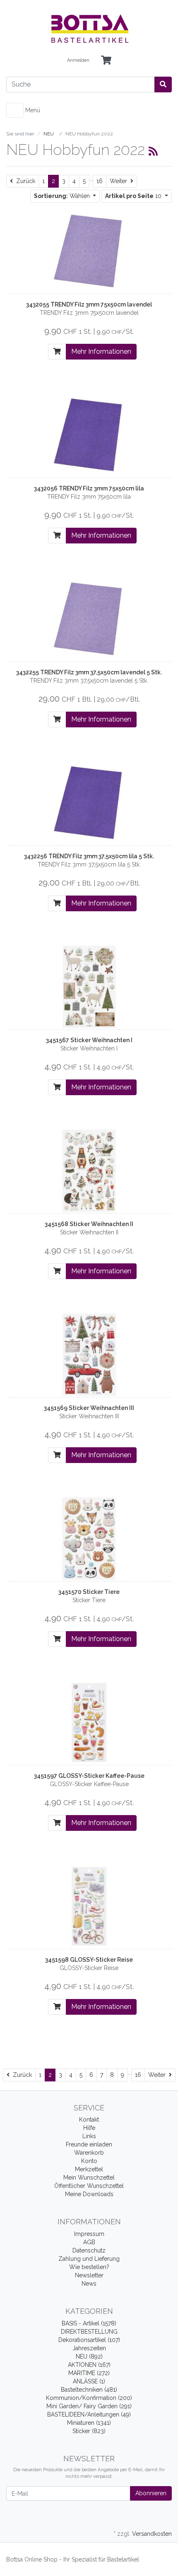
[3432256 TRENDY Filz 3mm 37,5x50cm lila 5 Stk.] (89, 802)
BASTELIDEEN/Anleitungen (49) (89, 2414)
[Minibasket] (106, 61)
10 (134, 196)
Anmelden (78, 60)
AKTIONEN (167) (89, 2365)
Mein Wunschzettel (89, 2178)
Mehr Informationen (101, 351)
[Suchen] (163, 84)
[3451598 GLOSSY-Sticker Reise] (89, 1906)
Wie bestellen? (89, 2267)
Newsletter (89, 2275)
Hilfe (89, 2128)
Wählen (63, 196)
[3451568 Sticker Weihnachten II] (89, 1170)
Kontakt (89, 2120)
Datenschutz (89, 2250)
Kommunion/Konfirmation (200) (89, 2398)
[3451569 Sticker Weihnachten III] (89, 1354)
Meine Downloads (89, 2194)
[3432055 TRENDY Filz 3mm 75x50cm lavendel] (89, 251)
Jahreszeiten (89, 2348)
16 (100, 181)
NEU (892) (89, 2356)
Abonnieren (151, 2493)
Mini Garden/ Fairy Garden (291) (89, 2406)
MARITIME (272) (89, 2373)
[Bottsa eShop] (89, 29)
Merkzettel (89, 2169)
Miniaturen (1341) (89, 2423)
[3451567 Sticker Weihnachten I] (89, 986)
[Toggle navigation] (15, 110)
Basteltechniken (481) (89, 2390)
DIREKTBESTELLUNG (89, 2332)
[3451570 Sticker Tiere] (89, 1538)
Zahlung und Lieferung (89, 2259)
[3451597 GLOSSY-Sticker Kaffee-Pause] (89, 1722)
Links (89, 2136)
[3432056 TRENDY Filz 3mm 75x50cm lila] (89, 435)
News (89, 2284)
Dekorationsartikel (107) (89, 2340)
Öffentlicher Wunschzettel (89, 2186)
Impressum (89, 2234)
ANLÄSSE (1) (89, 2381)
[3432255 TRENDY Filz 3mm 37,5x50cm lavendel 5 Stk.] (89, 618)
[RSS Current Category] (153, 151)
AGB (89, 2242)
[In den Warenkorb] (57, 352)
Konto (89, 2161)
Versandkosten (152, 2534)
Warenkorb (89, 2153)
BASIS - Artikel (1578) (89, 2323)
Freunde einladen (89, 2144)
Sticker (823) (89, 2431)
